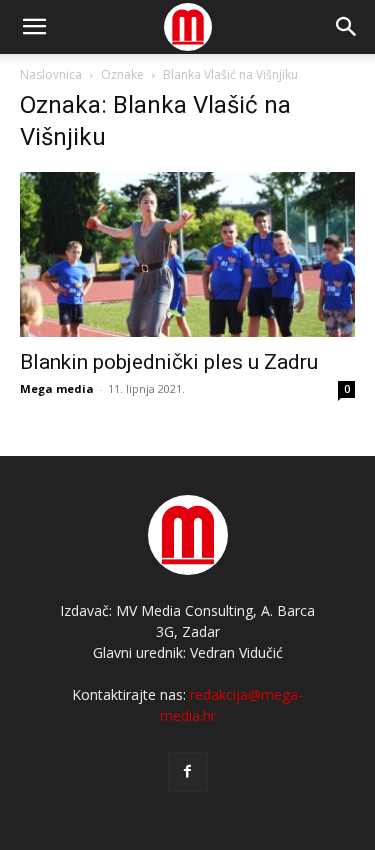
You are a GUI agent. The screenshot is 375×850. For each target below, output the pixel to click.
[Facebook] (188, 772)
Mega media (57, 388)
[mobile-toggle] (34, 27)
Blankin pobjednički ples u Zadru (169, 362)
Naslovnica (51, 74)
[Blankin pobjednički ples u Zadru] (187, 254)
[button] (347, 27)
